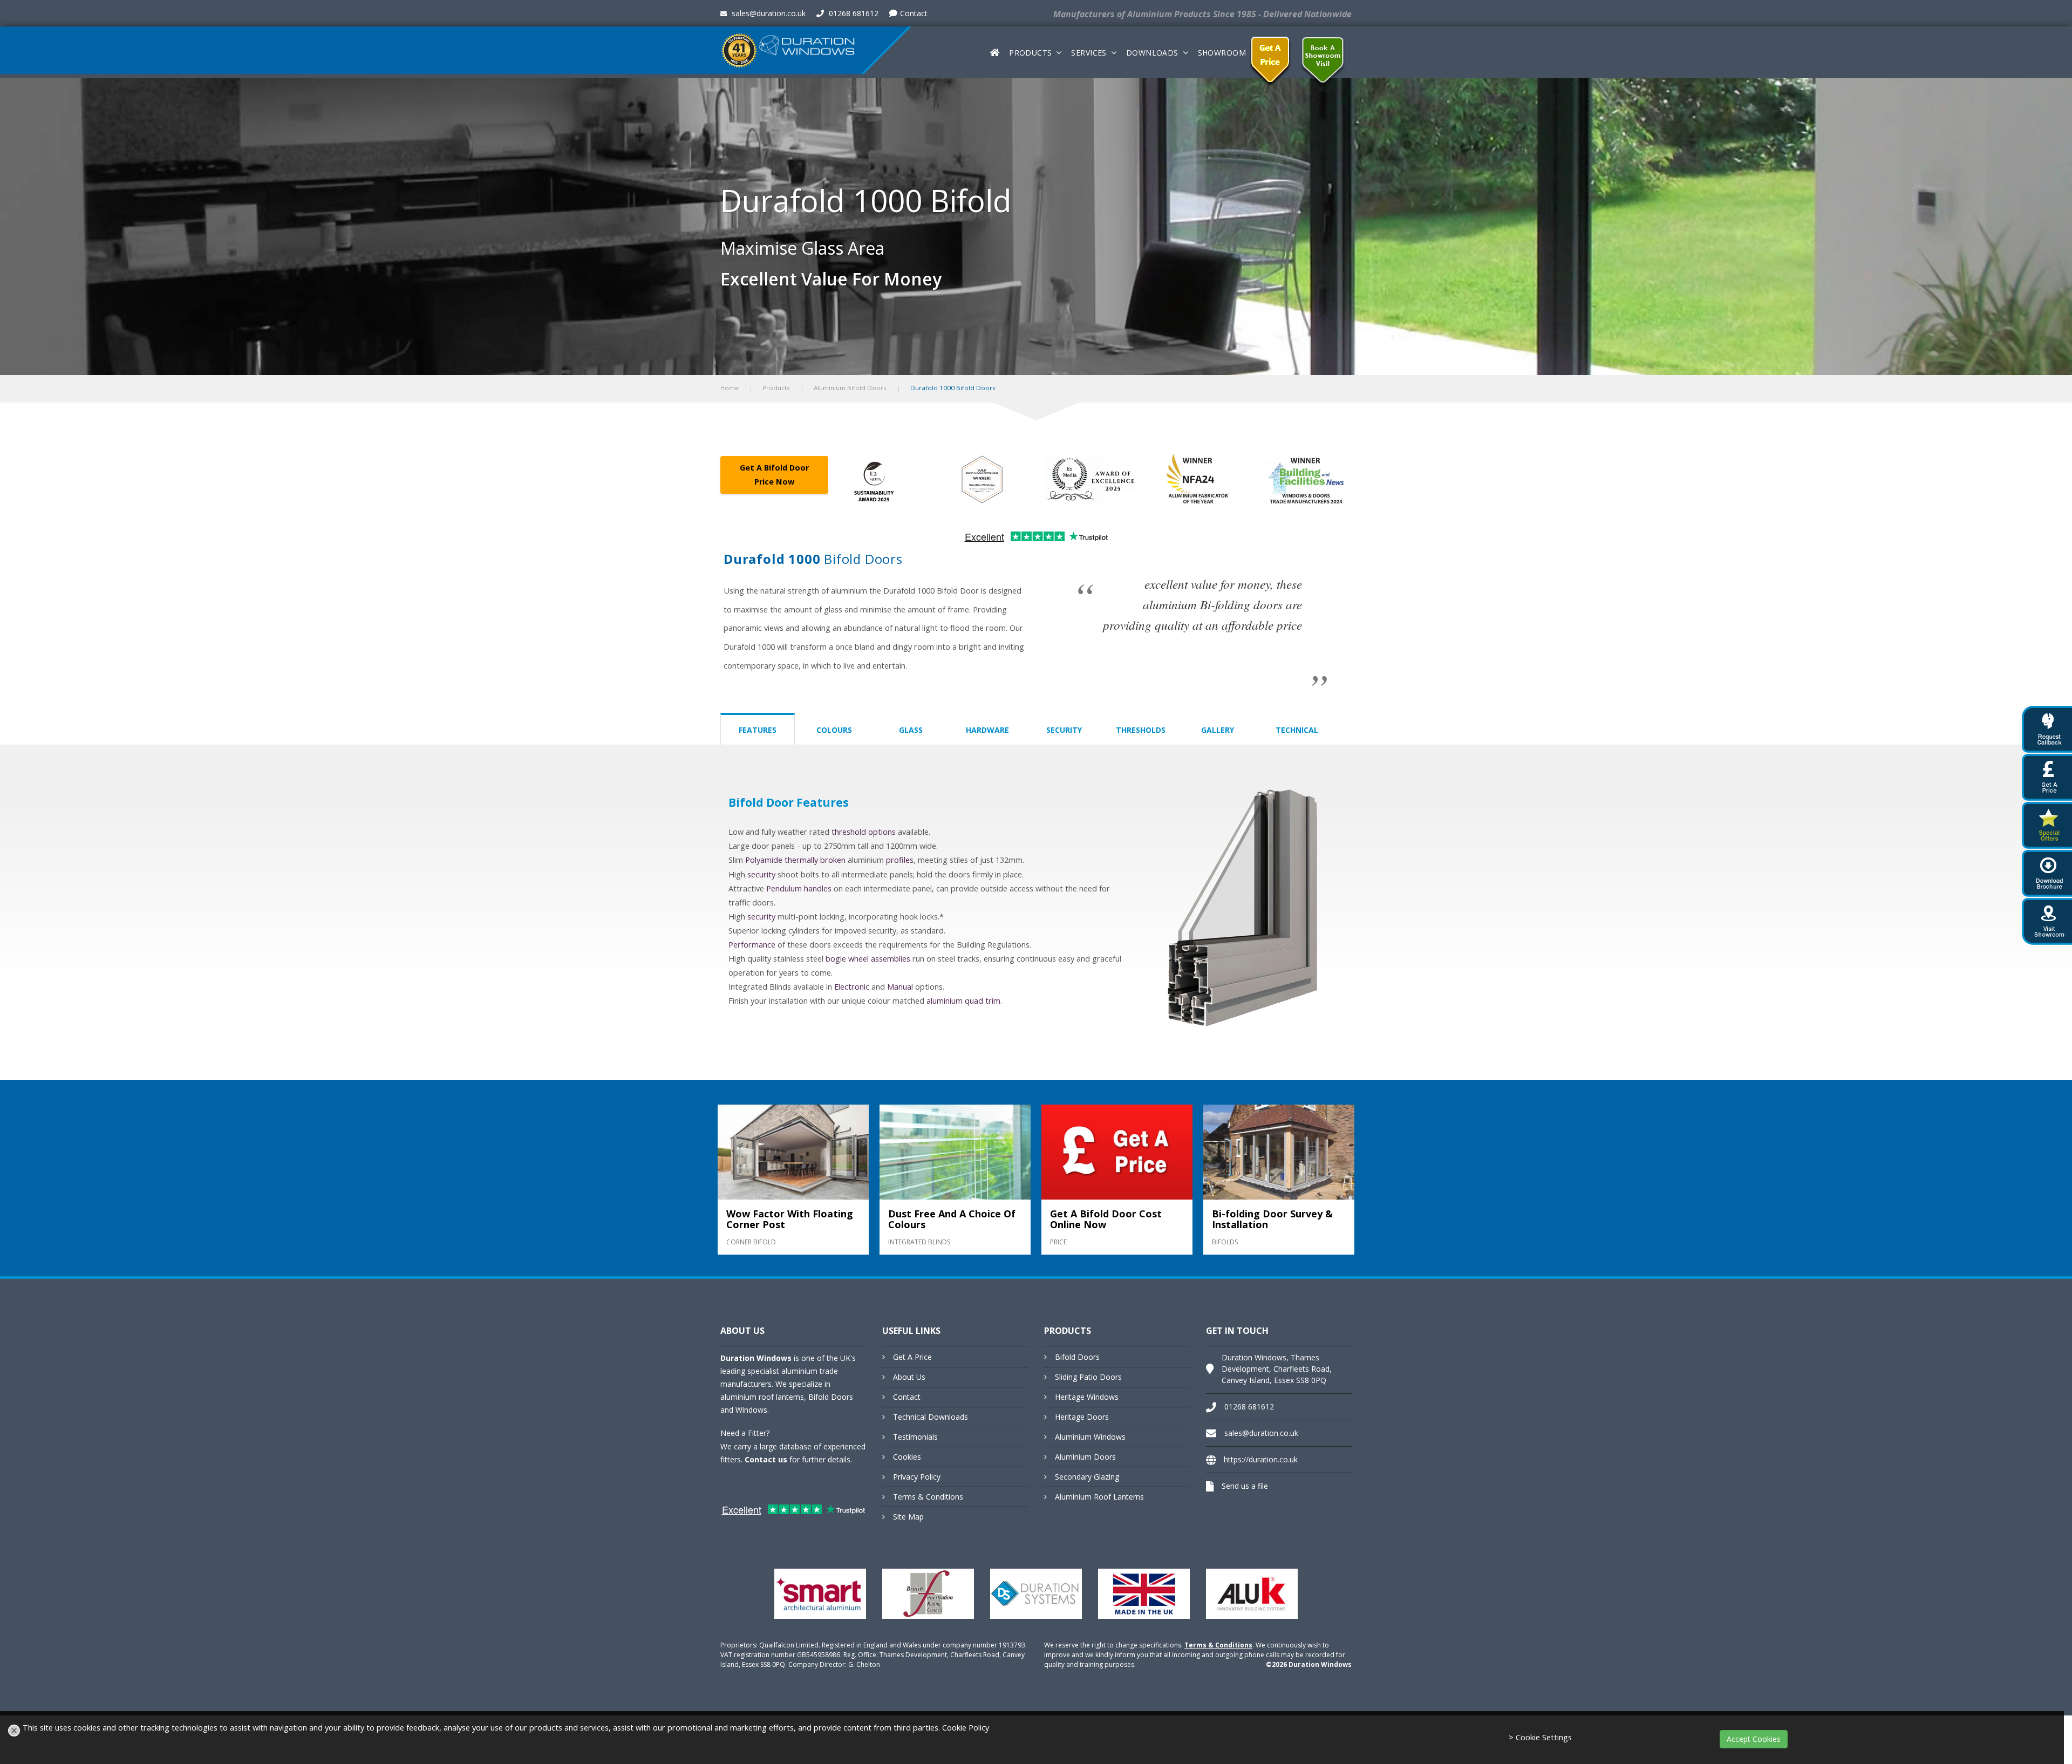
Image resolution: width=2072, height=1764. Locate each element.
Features (758, 730)
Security (1064, 730)
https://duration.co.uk (1261, 1459)
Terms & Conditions (928, 1497)
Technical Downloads (931, 1417)
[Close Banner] (14, 1731)
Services (1089, 53)
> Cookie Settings (1540, 1737)
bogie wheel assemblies (868, 959)
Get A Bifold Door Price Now (774, 475)
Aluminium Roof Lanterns (1099, 1497)
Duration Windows (756, 1358)
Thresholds (1141, 730)
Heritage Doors (1082, 1417)
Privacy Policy (917, 1477)
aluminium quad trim (963, 1001)
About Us (909, 1377)
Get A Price (912, 1357)
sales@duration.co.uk (768, 13)
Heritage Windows (1087, 1397)
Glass (911, 730)
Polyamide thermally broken (795, 860)
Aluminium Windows (1090, 1437)
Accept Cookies (1754, 1739)
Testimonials (915, 1437)
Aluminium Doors (1085, 1457)
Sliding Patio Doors (1088, 1377)
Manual (900, 987)
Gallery (1218, 730)
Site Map (908, 1517)
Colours (834, 730)
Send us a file (1245, 1486)
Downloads (1152, 53)
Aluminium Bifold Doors (850, 388)
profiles (900, 860)
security (761, 874)
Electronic (852, 987)
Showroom (1222, 53)
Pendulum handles (799, 888)
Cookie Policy (966, 1728)
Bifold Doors (1077, 1357)
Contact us (766, 1459)
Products (1030, 53)
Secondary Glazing (1087, 1477)
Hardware (987, 730)
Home (730, 388)
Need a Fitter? (745, 1433)
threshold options (864, 832)
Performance (752, 945)
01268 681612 (853, 13)
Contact (914, 13)
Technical (1297, 730)
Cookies (907, 1457)
